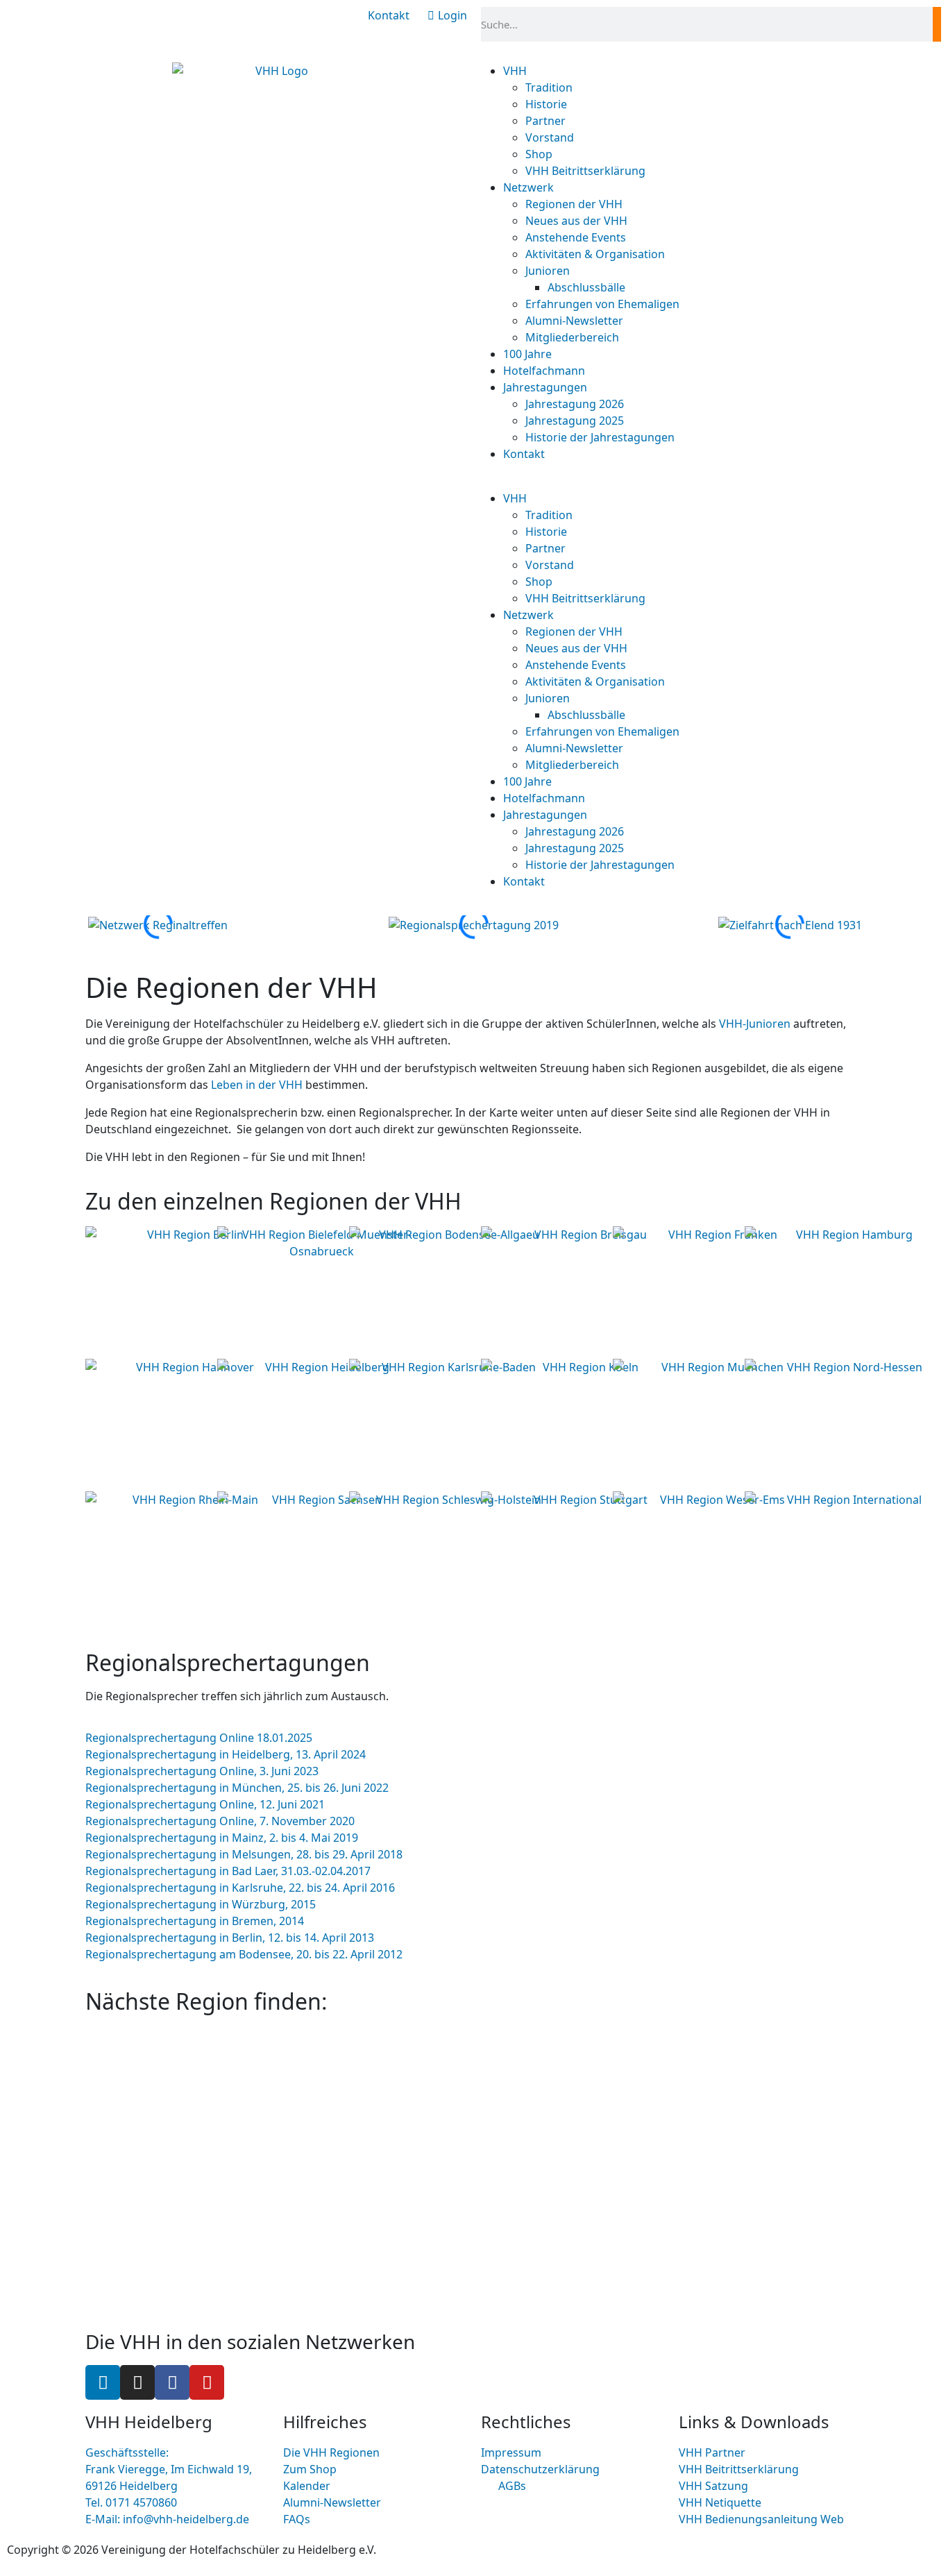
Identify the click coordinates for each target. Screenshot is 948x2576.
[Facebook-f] (172, 2382)
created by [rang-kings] (542, 2550)
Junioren (548, 271)
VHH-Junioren (755, 1024)
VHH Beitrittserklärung (585, 171)
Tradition (549, 87)
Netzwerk (528, 187)
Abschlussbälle (586, 287)
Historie (546, 104)
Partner (545, 121)
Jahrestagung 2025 (575, 421)
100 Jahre (527, 354)
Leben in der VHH (257, 1085)
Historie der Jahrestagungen (600, 437)
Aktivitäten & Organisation (595, 254)
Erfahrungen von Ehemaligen (602, 304)
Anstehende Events (576, 237)
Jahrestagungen (545, 387)
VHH (515, 71)
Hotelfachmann (544, 371)
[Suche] (937, 24)
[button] (672, 482)
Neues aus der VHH (576, 221)
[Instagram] (137, 2382)
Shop (539, 154)
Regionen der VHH (574, 204)
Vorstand (550, 137)
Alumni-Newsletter (574, 321)
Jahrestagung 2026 (575, 404)
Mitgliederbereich (572, 337)
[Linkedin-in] (103, 2382)
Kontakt (524, 454)
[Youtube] (207, 2382)
